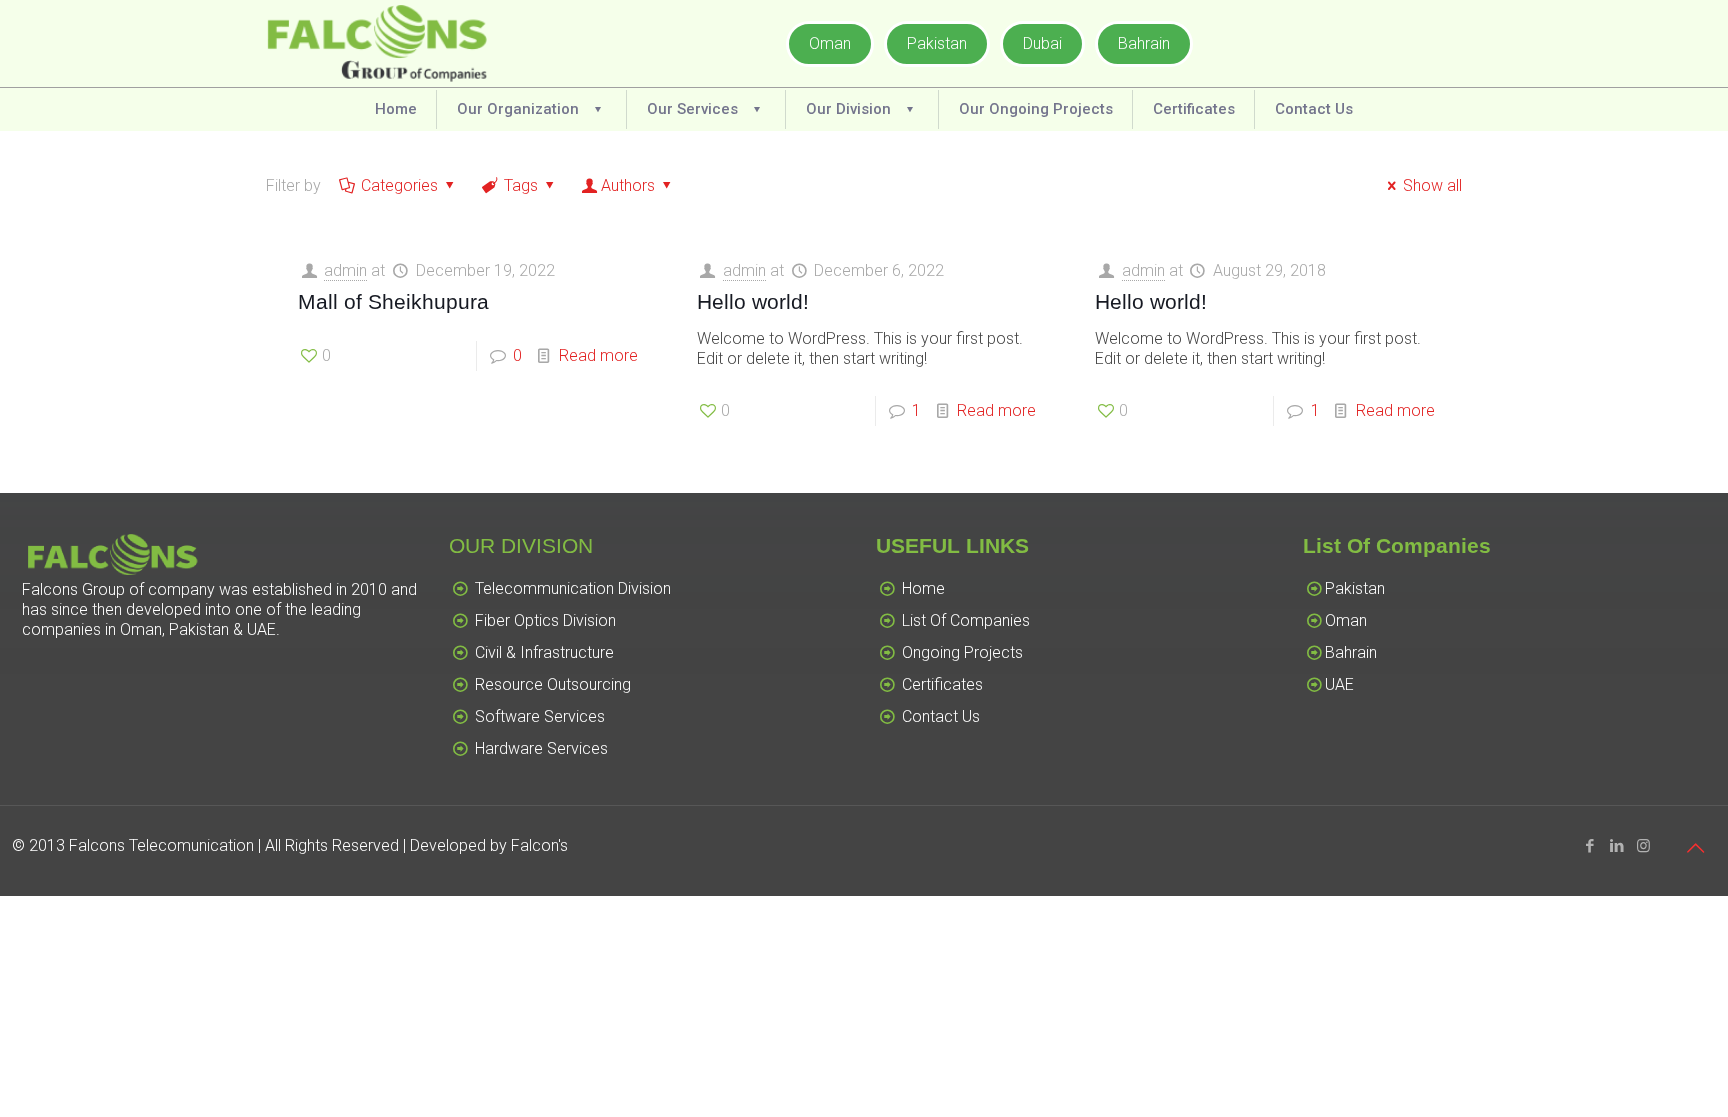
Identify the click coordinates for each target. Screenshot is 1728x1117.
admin (345, 270)
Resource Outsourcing (553, 684)
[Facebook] (1589, 846)
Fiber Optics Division (545, 620)
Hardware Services (541, 748)
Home (923, 588)
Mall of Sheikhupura (393, 301)
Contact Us (941, 716)
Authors (628, 185)
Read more (598, 355)
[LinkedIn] (1616, 846)
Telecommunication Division (573, 588)
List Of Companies (966, 620)
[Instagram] (1643, 846)
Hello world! (753, 301)
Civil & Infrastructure (544, 652)
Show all (1432, 185)
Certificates (942, 684)
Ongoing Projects (962, 652)
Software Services (540, 716)
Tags (521, 185)
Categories (399, 185)
